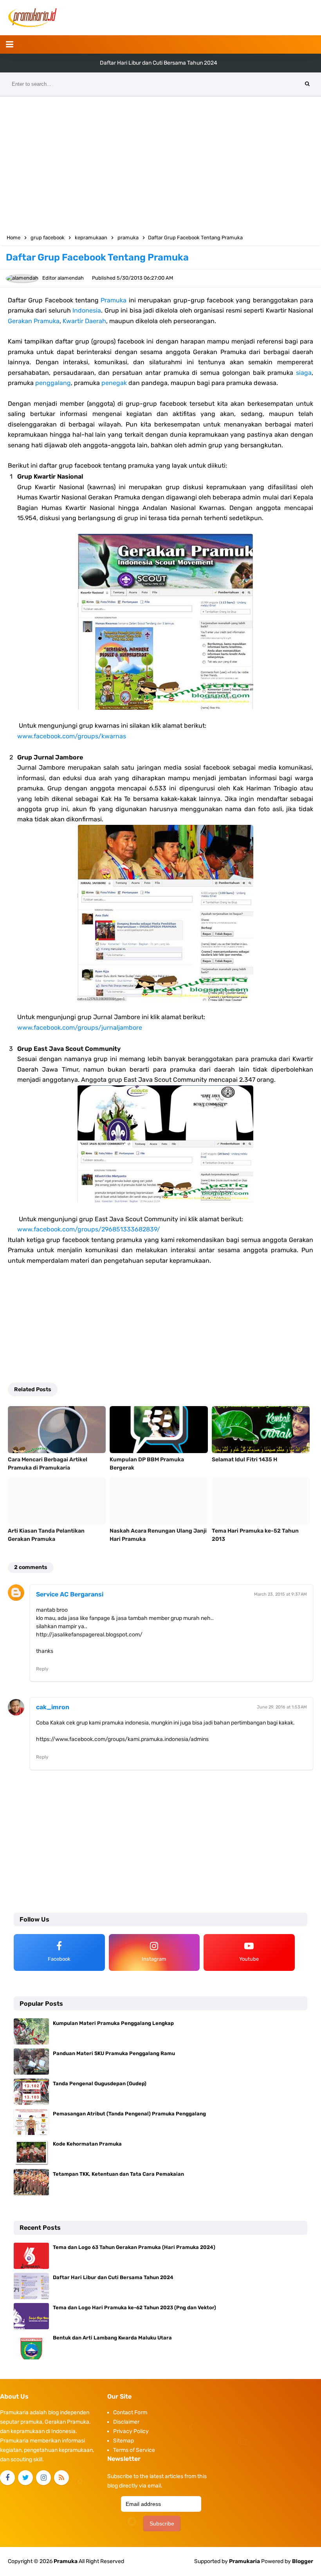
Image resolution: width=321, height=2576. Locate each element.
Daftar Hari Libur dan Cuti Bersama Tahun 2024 (113, 2277)
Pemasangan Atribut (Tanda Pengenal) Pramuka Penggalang (129, 2114)
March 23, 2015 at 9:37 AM (280, 1594)
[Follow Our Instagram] (43, 2478)
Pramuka (114, 300)
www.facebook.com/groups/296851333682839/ (89, 1229)
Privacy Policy (131, 2431)
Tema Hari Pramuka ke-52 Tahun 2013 (255, 1535)
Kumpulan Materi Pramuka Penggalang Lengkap (113, 2023)
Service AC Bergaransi (70, 1594)
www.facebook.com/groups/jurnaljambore (80, 1028)
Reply (42, 1669)
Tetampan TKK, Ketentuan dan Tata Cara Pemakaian (118, 2174)
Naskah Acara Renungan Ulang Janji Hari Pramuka (158, 1535)
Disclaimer (126, 2422)
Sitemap (124, 2441)
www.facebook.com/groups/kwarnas (72, 736)
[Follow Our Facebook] (7, 2478)
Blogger (303, 2561)
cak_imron (53, 1707)
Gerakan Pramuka (34, 321)
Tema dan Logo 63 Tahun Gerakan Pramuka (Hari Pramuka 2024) (134, 2247)
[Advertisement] (160, 163)
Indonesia (87, 310)
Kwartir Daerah (84, 321)
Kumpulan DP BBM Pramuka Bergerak (147, 1464)
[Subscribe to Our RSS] (61, 2478)
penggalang (53, 383)
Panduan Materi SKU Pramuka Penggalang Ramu (114, 2053)
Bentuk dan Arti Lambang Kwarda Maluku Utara (112, 2338)
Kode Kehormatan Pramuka (87, 2144)
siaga (304, 373)
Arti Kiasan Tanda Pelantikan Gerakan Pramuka (46, 1535)
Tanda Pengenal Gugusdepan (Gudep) (100, 2083)
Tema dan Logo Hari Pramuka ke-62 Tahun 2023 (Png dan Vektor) (159, 63)
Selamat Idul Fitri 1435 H (244, 1460)
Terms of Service (134, 2450)
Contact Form (130, 2412)
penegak (114, 383)
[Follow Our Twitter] (25, 2478)
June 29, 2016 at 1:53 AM (282, 1707)
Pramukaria (244, 2561)
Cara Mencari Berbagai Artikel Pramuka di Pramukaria (48, 1464)
